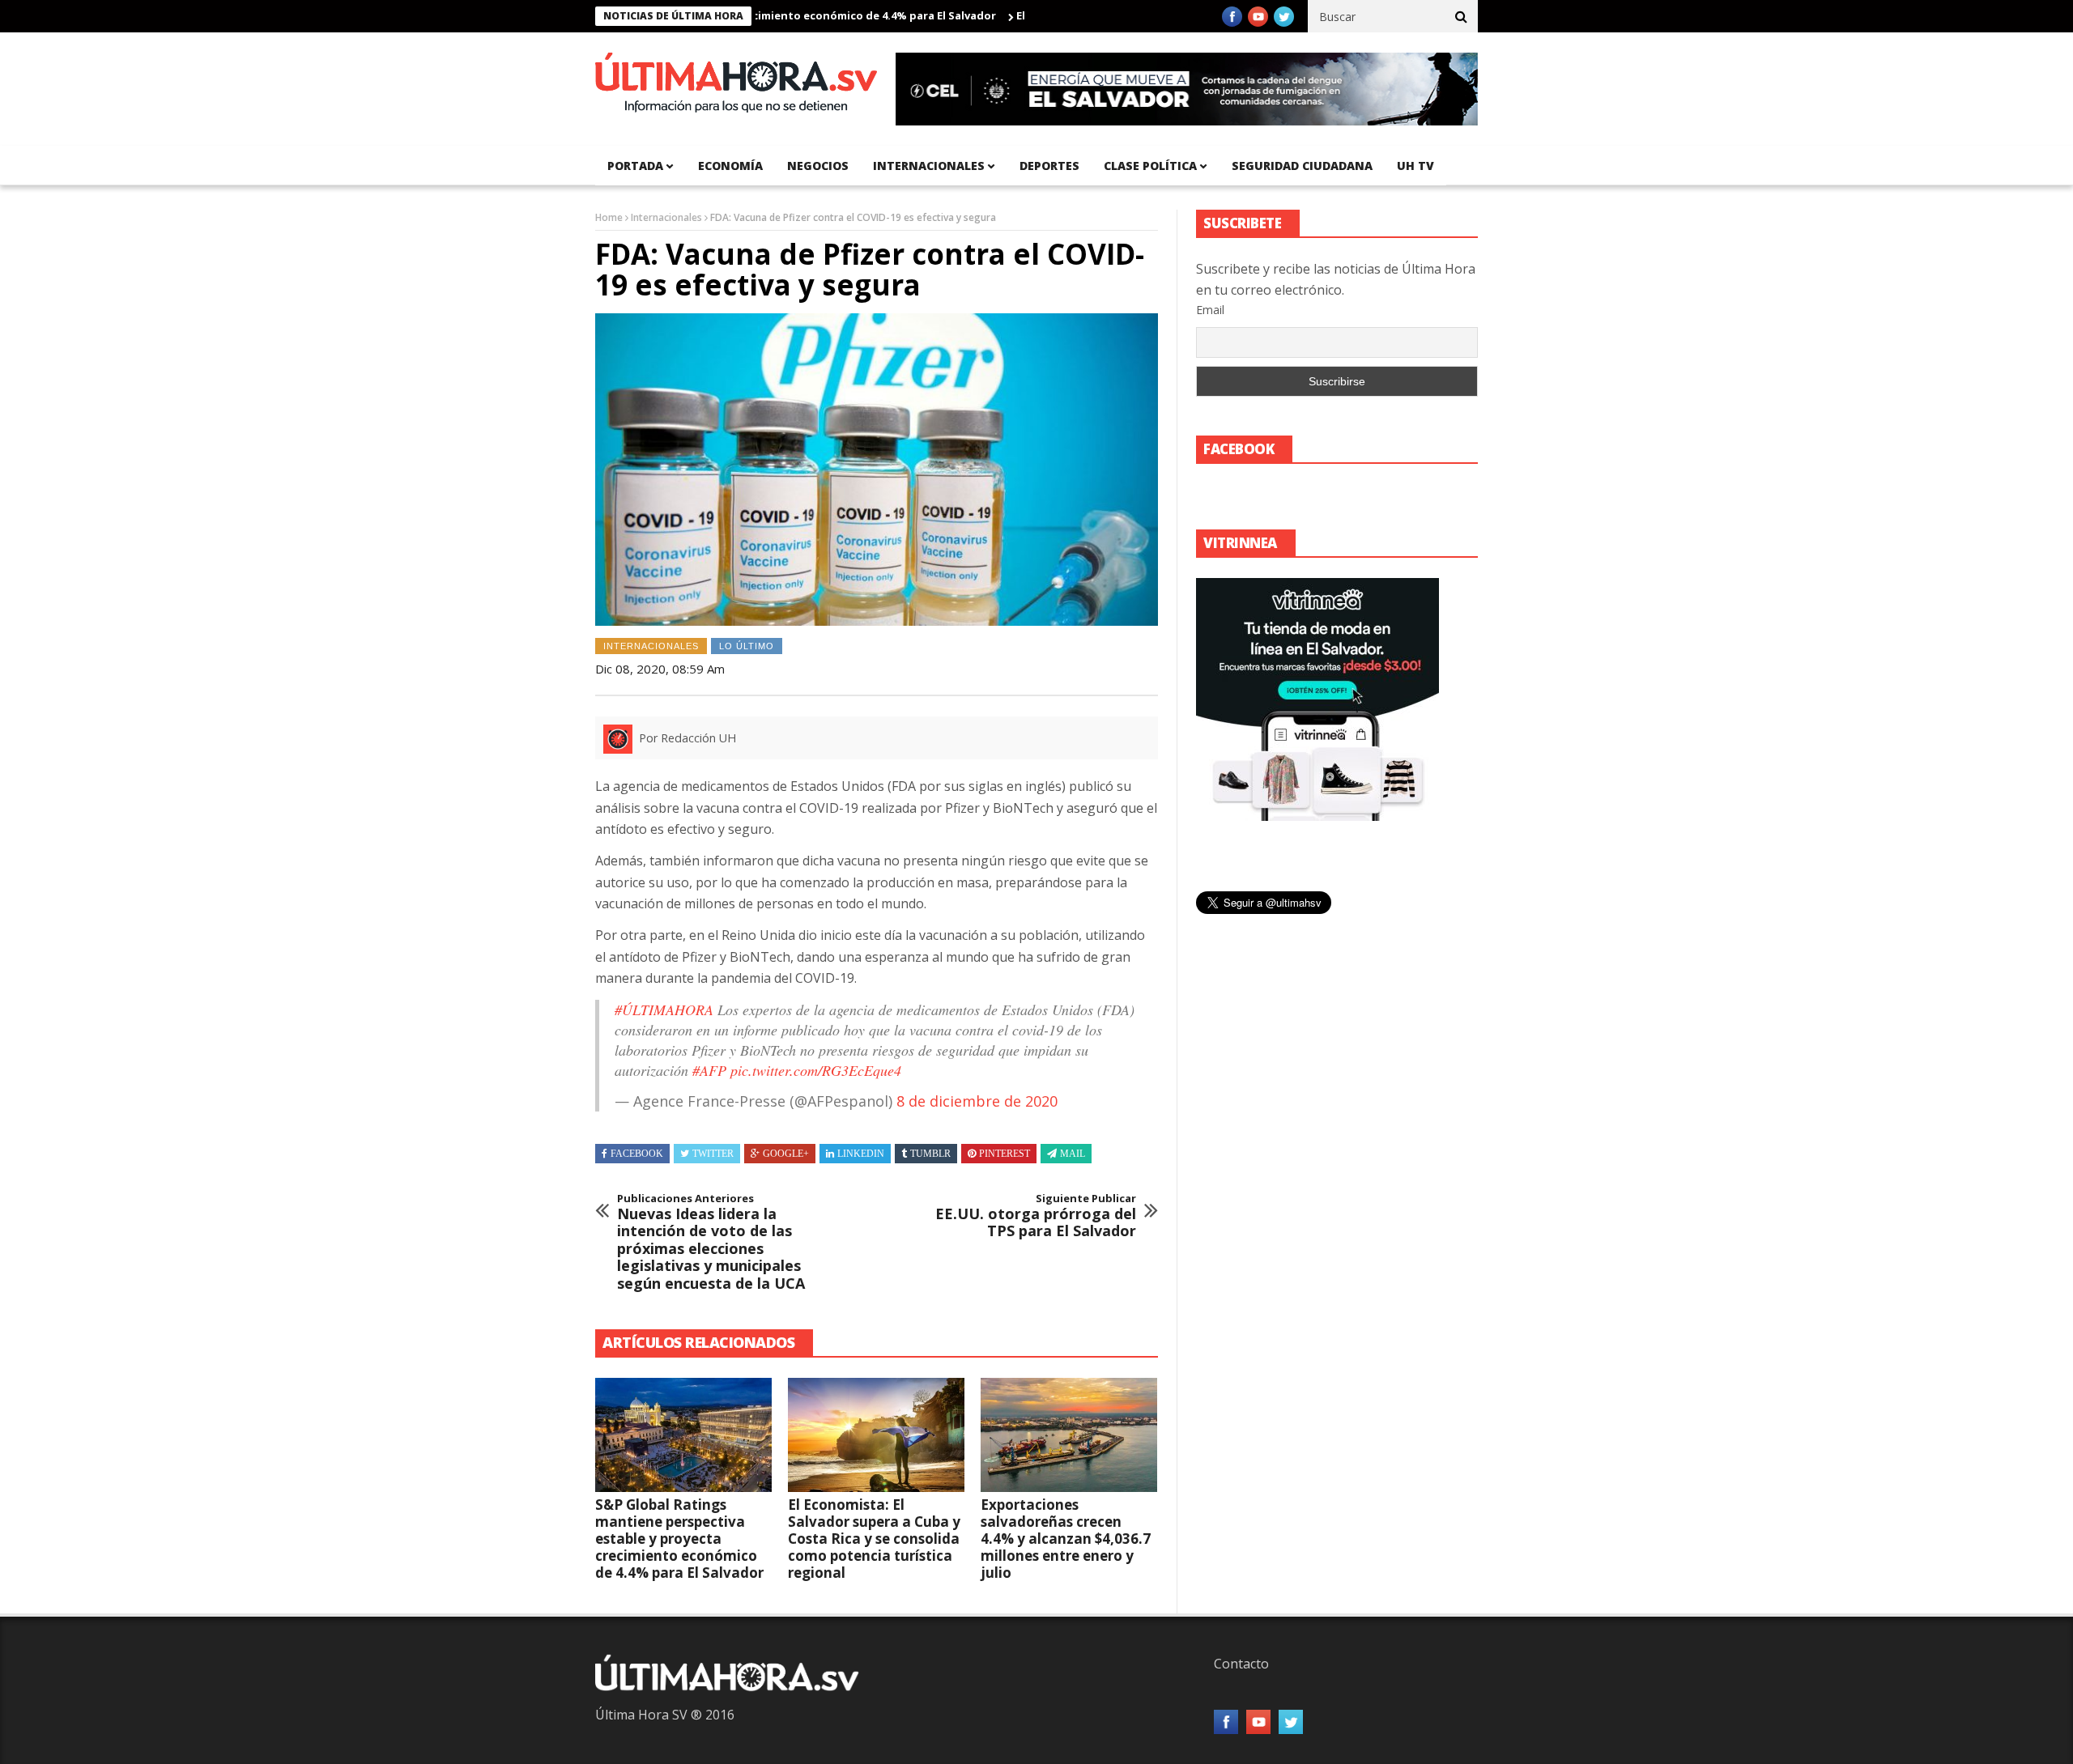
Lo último (747, 646)
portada (635, 166)
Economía (730, 166)
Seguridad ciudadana (1302, 166)
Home (609, 217)
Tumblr (930, 1154)
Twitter (713, 1154)
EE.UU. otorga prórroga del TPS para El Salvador (1036, 1216)
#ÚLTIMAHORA (664, 1010)
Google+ (786, 1154)
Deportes (1049, 166)
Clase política (1150, 166)
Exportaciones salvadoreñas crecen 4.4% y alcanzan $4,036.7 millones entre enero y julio (1066, 1539)
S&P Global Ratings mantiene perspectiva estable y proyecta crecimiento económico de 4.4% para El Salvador (679, 1539)
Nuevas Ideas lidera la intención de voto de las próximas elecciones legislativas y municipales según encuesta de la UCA (711, 1243)
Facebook (637, 1154)
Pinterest (1005, 1154)
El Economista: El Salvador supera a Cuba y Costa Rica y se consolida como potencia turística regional (874, 1539)
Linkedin (861, 1154)
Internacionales (929, 166)
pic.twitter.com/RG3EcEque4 (816, 1070)
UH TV (1415, 166)
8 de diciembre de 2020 (977, 1101)
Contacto (1241, 1664)
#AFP (709, 1070)
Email (1210, 310)
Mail (1073, 1154)
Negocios (818, 166)
